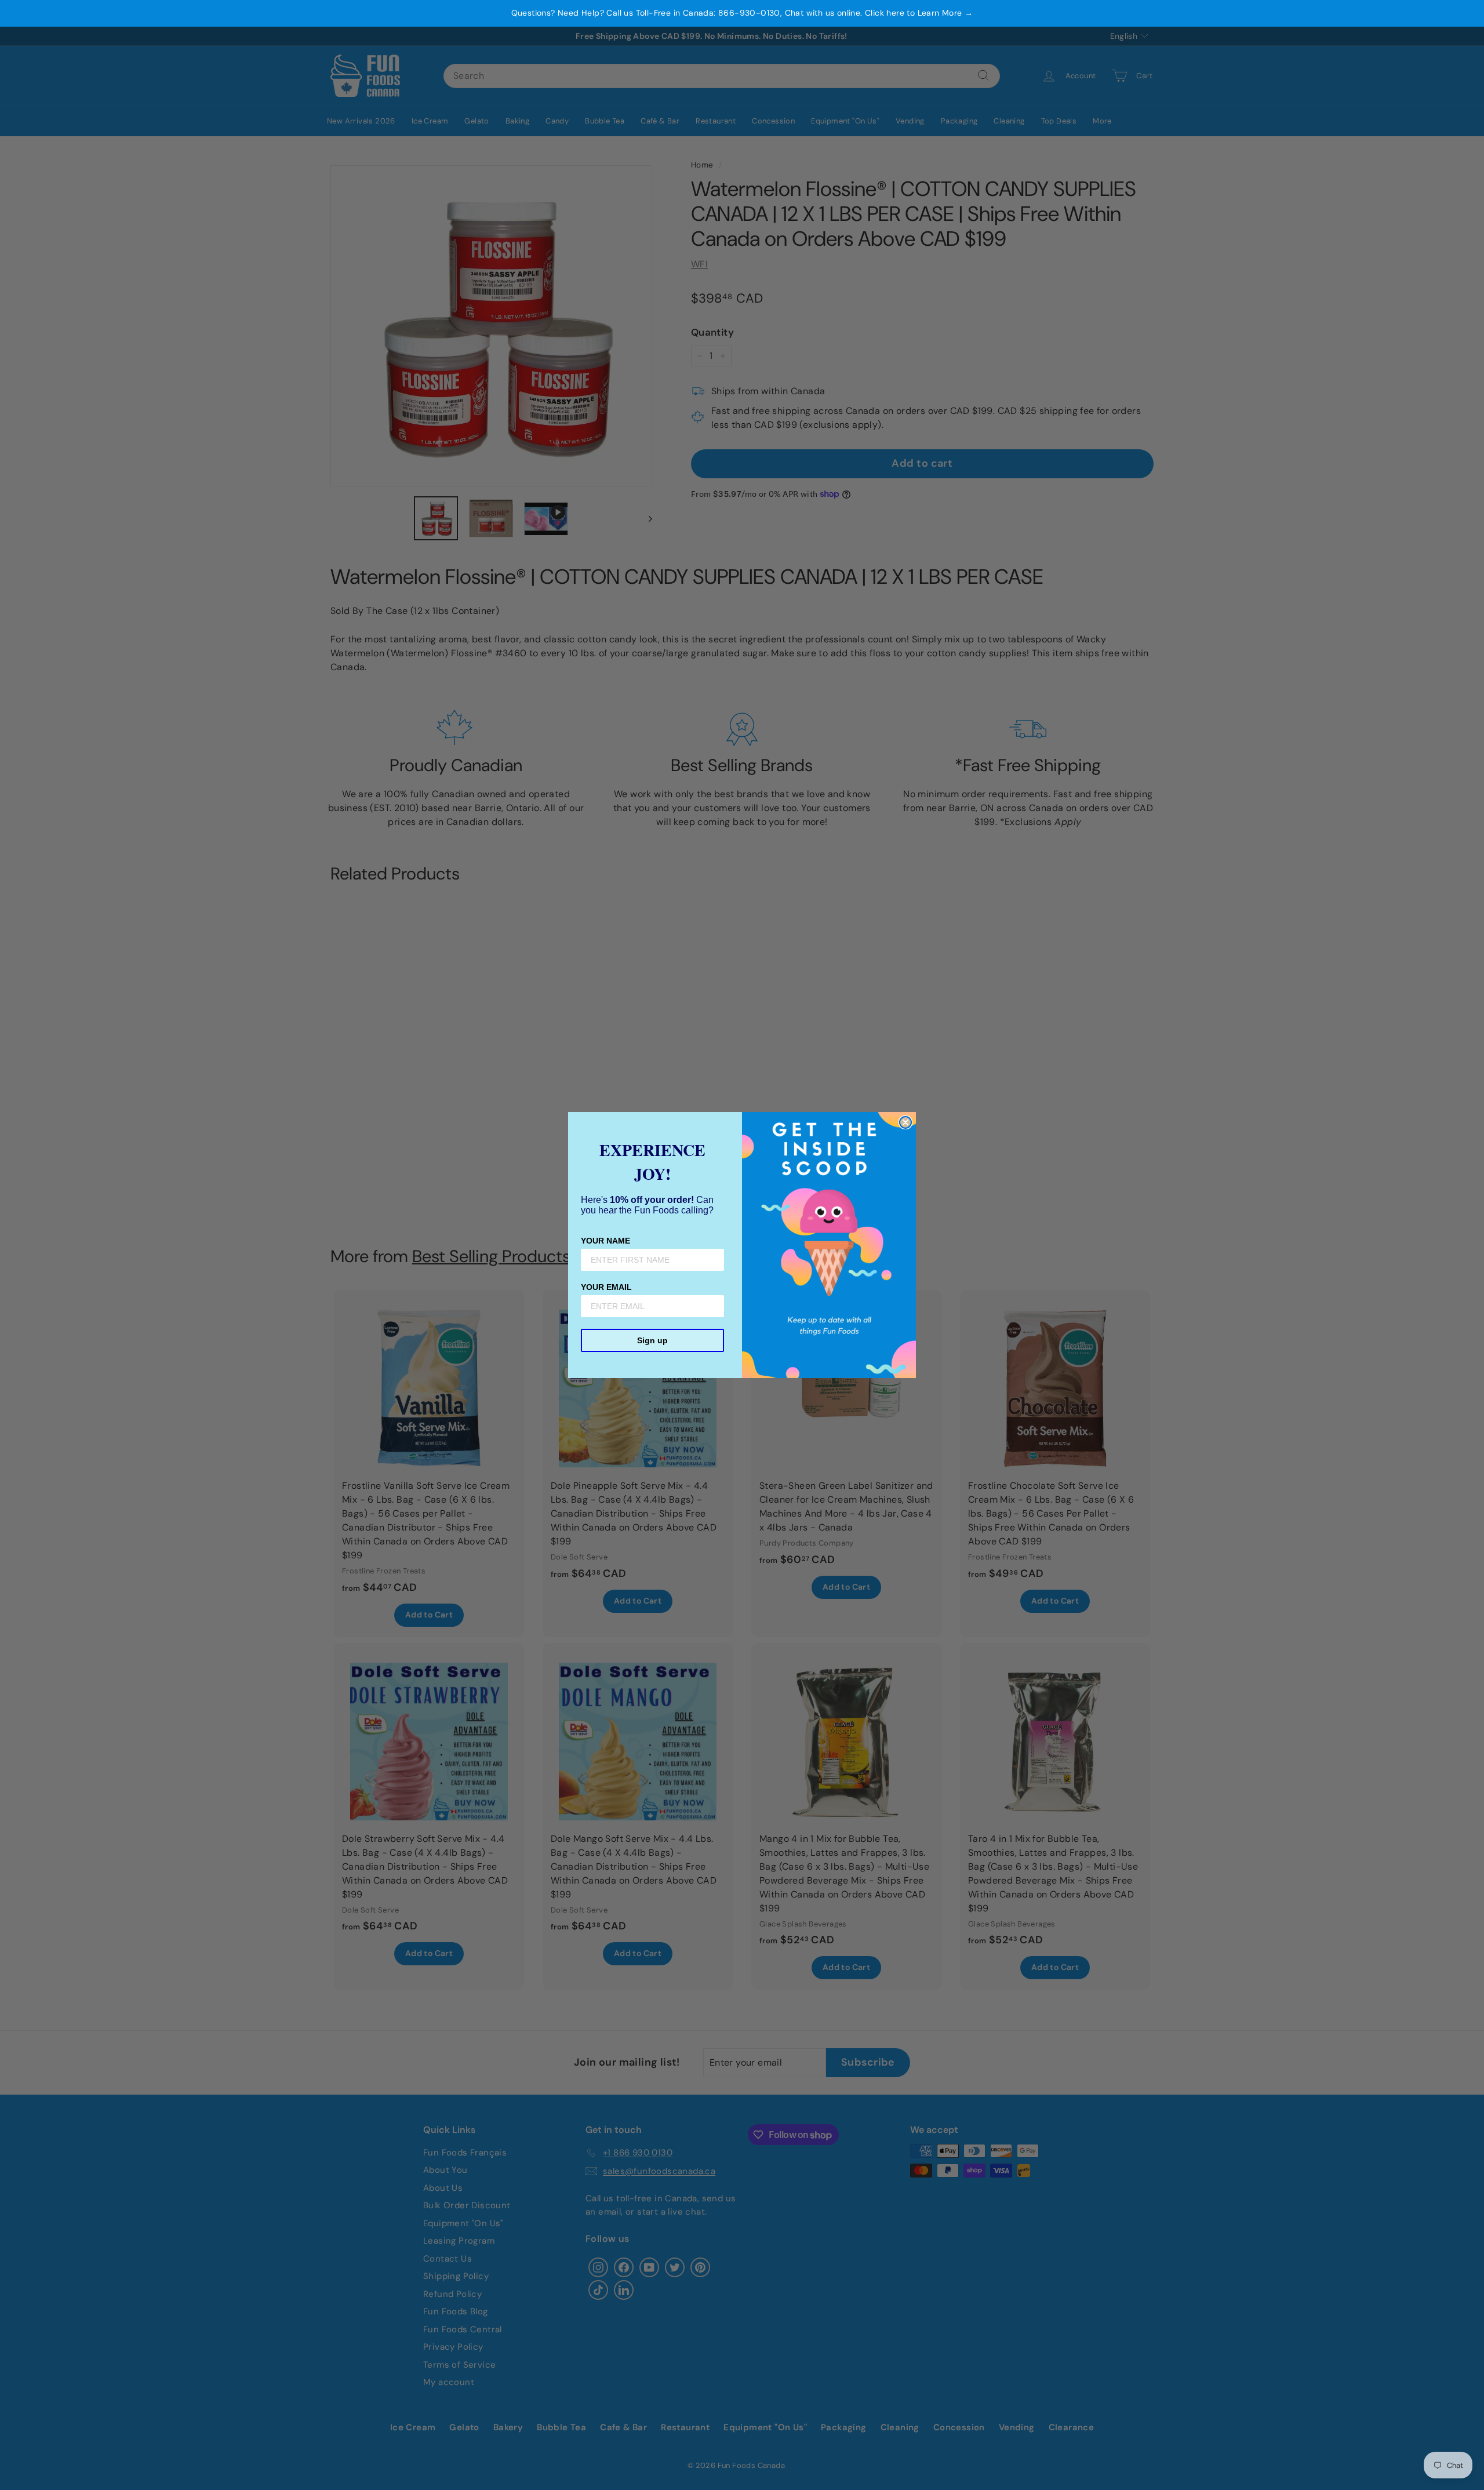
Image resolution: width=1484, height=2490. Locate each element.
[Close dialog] (905, 1122)
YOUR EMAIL (606, 1287)
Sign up (652, 1340)
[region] (742, 13)
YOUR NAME (605, 1241)
